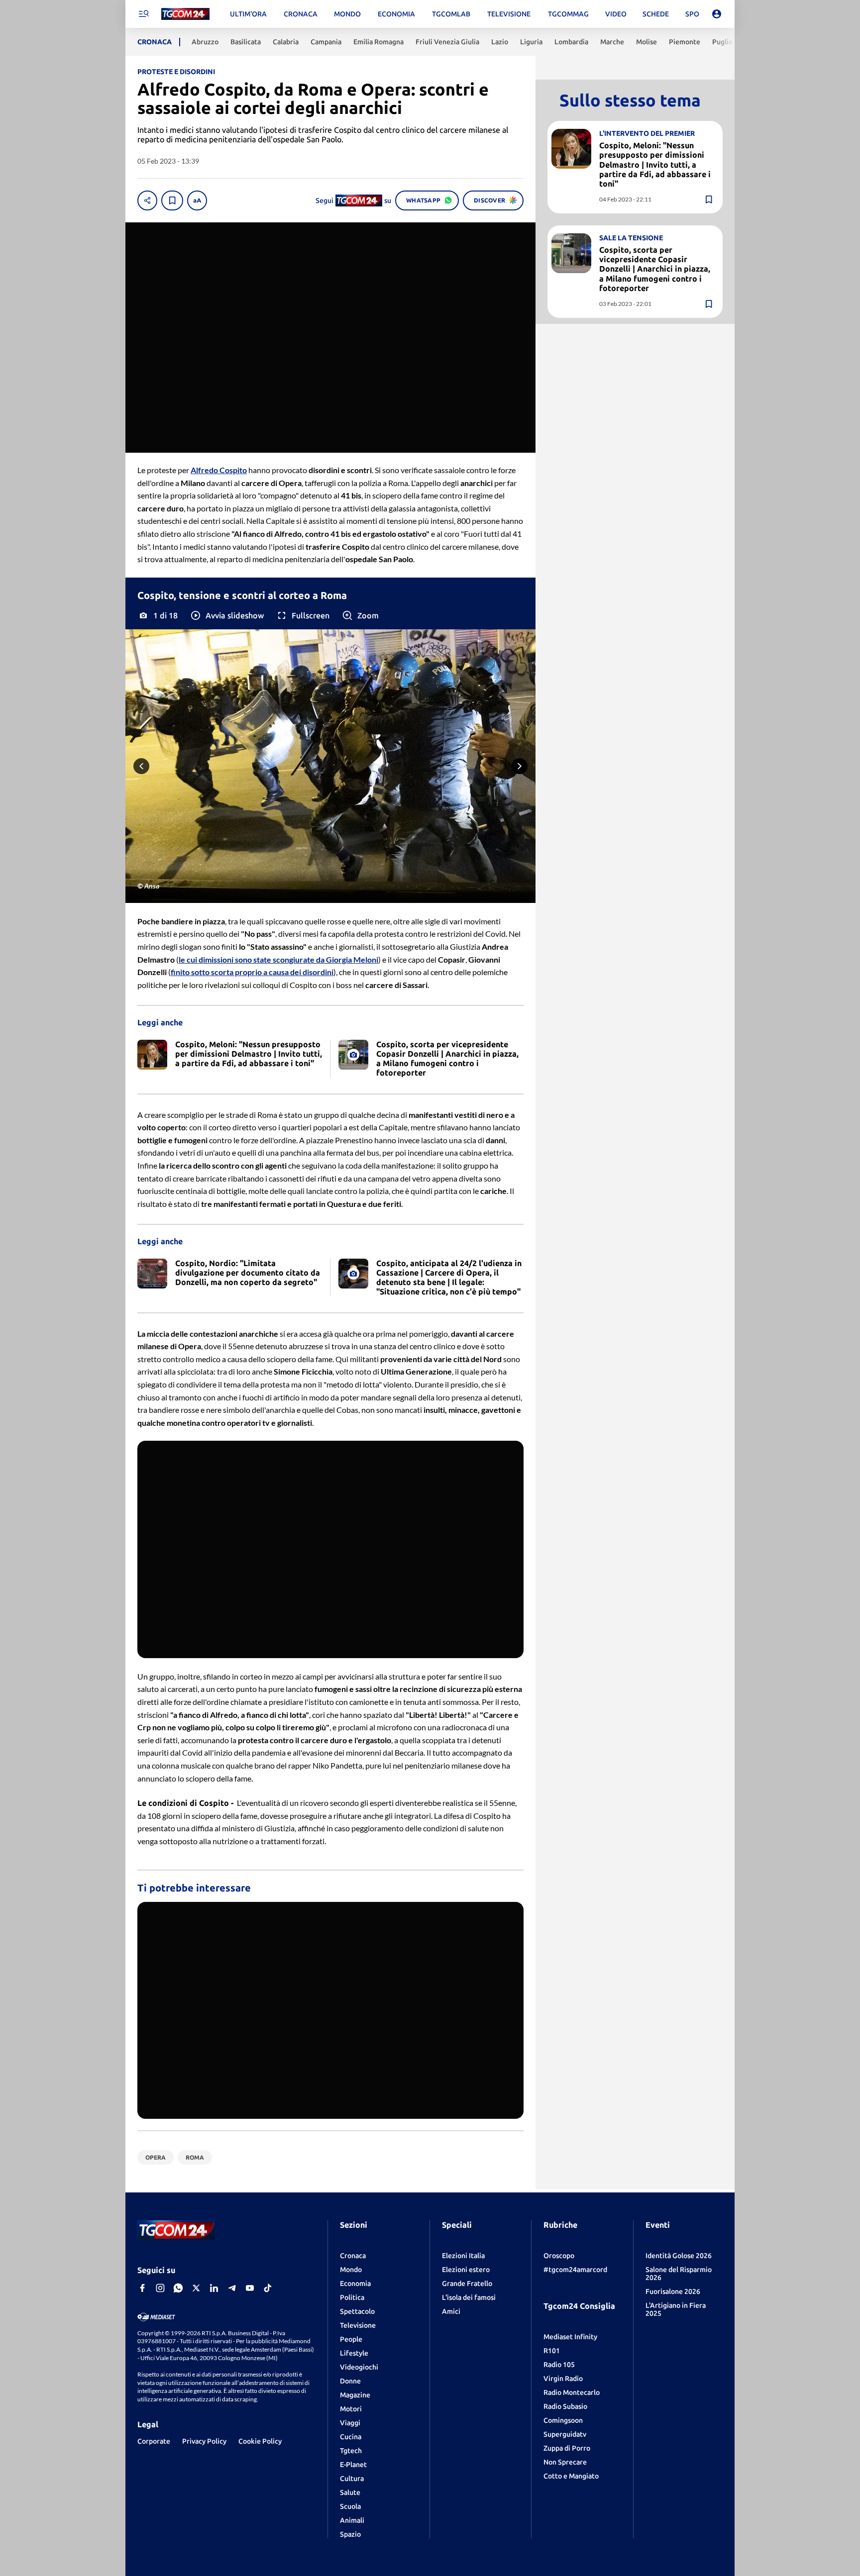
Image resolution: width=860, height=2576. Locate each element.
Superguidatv (565, 2434)
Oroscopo (559, 2256)
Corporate (154, 2441)
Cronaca (353, 2256)
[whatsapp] (178, 2288)
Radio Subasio (565, 2406)
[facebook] (142, 2288)
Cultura (352, 2478)
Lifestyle (354, 2353)
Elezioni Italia (463, 2256)
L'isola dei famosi (469, 2297)
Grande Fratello (467, 2283)
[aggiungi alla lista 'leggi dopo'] (172, 200)
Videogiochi (359, 2367)
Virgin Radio (563, 2378)
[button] (227, 615)
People (351, 2339)
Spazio (350, 2534)
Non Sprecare (565, 2462)
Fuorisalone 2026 (673, 2291)
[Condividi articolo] (147, 200)
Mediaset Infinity (570, 2337)
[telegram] (232, 2288)
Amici (451, 2311)
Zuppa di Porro (567, 2448)
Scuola (350, 2506)
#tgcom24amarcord (575, 2270)
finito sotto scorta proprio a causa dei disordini (252, 972)
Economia (355, 2283)
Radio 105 (559, 2365)
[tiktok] (268, 2288)
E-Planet (353, 2465)
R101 (552, 2351)
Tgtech (351, 2451)
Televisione (358, 2325)
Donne (350, 2381)
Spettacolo (357, 2311)
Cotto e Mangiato (571, 2476)
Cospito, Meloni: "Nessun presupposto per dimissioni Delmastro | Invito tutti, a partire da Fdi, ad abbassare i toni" (655, 164)
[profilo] (717, 14)
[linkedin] (214, 2288)
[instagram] (160, 2288)
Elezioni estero (466, 2270)
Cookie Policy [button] (260, 2441)
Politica (352, 2297)
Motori (351, 2409)
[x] (196, 2288)
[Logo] (185, 14)
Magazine (355, 2395)
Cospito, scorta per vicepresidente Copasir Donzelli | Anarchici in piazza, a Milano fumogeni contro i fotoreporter (655, 269)
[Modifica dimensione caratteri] (197, 200)
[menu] (143, 14)
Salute (350, 2492)
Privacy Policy (204, 2441)
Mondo (351, 2270)
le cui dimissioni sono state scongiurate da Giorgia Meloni (278, 959)
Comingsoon (563, 2420)
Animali (352, 2520)
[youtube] (250, 2288)
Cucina (351, 2437)
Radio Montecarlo (572, 2392)
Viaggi (350, 2423)
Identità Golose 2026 (679, 2256)
